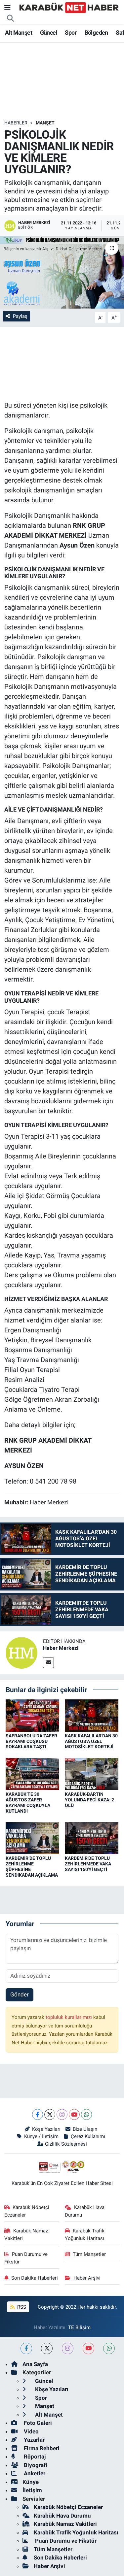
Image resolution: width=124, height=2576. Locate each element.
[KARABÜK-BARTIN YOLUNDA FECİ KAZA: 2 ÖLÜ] (92, 1774)
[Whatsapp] (86, 2114)
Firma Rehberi (41, 2448)
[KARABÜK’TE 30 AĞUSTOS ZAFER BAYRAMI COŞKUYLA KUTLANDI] (32, 1774)
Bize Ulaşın (85, 2129)
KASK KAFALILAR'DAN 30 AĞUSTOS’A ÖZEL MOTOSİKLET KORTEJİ (91, 1741)
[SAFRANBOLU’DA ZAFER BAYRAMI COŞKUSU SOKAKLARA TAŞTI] (32, 1715)
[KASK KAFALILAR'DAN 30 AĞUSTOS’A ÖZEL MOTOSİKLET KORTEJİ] (92, 1715)
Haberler (16, 123)
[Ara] (11, 18)
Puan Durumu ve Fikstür (26, 2258)
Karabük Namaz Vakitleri (26, 2234)
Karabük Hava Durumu (85, 2211)
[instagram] (68, 2348)
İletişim (32, 2490)
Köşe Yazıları (46, 2129)
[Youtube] (74, 2114)
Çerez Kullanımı (88, 2136)
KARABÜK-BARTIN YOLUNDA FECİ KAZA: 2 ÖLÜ (89, 1800)
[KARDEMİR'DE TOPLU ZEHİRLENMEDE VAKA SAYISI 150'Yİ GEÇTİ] (92, 1838)
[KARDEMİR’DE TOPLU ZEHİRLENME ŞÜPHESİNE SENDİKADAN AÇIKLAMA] (32, 1838)
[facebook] (26, 2348)
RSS (21, 2307)
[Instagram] (62, 2114)
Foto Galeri (37, 2423)
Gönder (20, 1994)
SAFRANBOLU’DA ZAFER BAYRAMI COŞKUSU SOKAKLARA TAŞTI (31, 1741)
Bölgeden (96, 33)
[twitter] (47, 2348)
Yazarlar (34, 2440)
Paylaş (20, 316)
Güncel (49, 33)
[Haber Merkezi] (21, 1652)
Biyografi (35, 2465)
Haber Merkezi (61, 1648)
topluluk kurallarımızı (69, 2017)
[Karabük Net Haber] (69, 7)
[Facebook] (38, 2114)
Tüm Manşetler (89, 2254)
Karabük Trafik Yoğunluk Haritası (85, 2234)
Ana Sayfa (35, 2364)
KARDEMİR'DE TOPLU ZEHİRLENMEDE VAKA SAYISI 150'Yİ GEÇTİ (88, 1864)
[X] (50, 2114)
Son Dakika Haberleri (35, 2278)
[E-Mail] (48, 1663)
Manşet (45, 123)
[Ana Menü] (7, 8)
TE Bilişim (79, 2327)
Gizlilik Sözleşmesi (66, 2144)
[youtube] (88, 2348)
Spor (71, 33)
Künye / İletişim (41, 2136)
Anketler (34, 2473)
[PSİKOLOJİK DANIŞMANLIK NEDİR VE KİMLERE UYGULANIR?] (62, 272)
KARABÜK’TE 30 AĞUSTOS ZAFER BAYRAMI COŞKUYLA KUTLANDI (28, 1802)
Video (31, 2431)
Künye (31, 2482)
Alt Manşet (19, 33)
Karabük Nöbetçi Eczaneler (27, 2211)
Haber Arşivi (87, 2278)
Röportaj (34, 2457)
